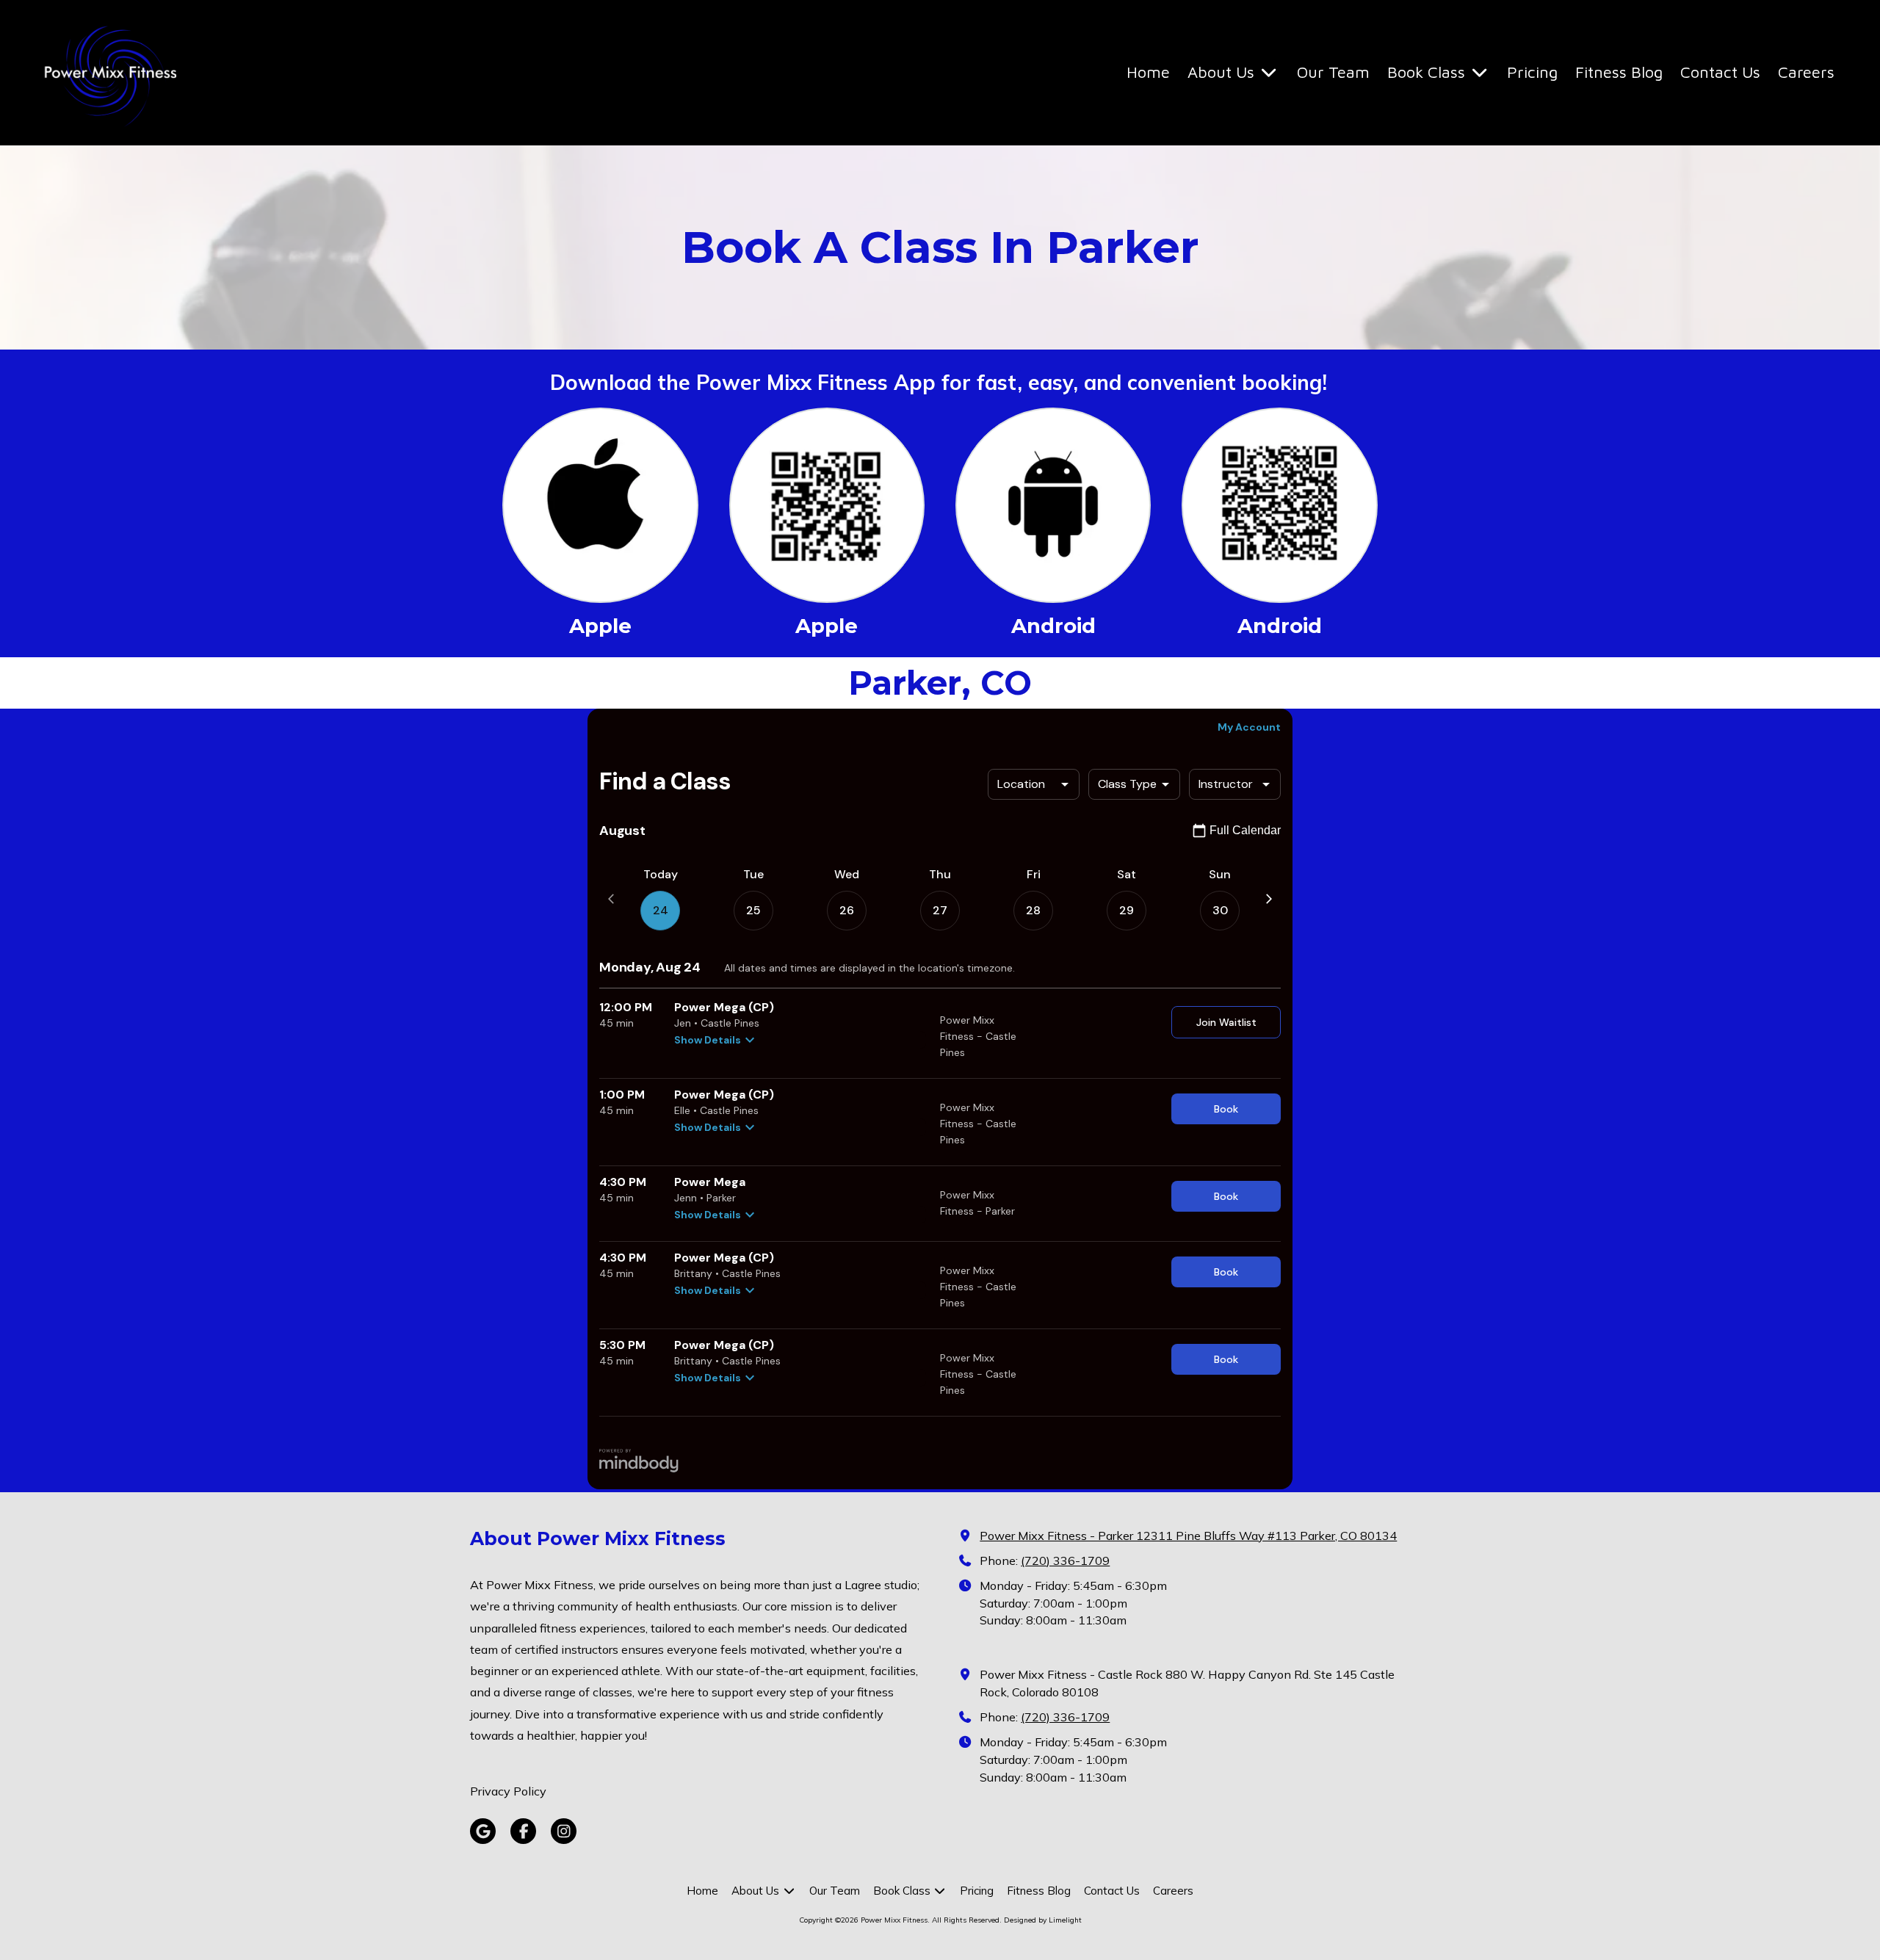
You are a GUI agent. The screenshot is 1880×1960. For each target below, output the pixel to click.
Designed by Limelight (1043, 1920)
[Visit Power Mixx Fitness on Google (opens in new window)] (483, 1831)
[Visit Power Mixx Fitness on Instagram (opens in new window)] (564, 1831)
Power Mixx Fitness (252, 65)
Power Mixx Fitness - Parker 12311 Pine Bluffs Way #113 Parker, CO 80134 (1188, 1536)
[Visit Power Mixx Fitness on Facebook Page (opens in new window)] (523, 1831)
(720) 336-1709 (1065, 1561)
